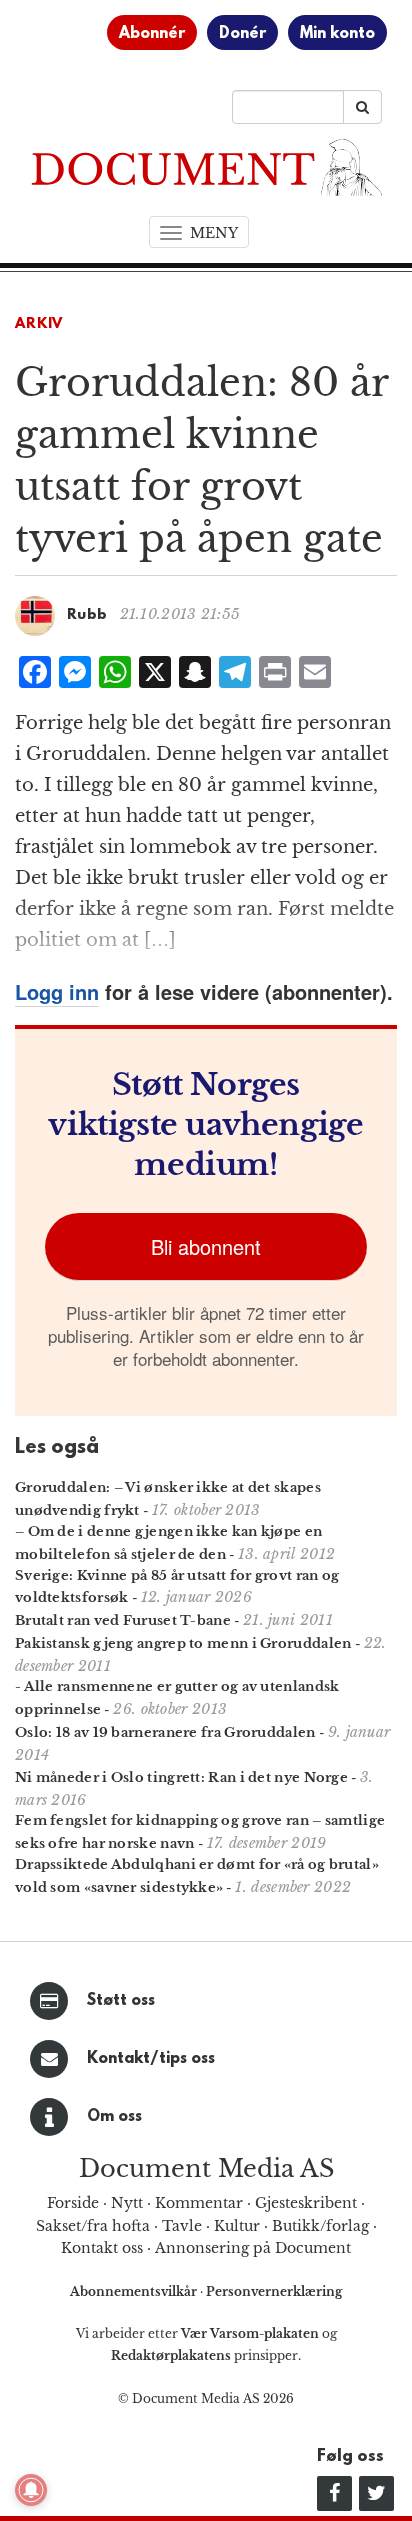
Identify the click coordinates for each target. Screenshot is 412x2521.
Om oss (114, 2117)
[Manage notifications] (31, 2490)
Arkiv (39, 324)
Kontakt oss (102, 2248)
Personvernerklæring (274, 2291)
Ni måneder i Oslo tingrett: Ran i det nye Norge (181, 1777)
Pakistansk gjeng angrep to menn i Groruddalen (183, 1643)
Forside (73, 2203)
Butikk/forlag (320, 2226)
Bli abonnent (206, 1246)
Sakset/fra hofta (93, 2226)
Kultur (237, 2226)
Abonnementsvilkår (135, 2291)
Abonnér (152, 34)
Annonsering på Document (253, 2248)
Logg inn (57, 991)
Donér (242, 34)
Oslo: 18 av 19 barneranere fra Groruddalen (165, 1732)
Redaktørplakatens (171, 2355)
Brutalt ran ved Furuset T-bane (123, 1620)
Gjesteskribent (306, 2203)
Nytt (127, 2203)
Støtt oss (121, 2001)
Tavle (182, 2226)
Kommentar (199, 2203)
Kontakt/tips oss (151, 2059)
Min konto (337, 34)
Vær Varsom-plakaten (250, 2333)
